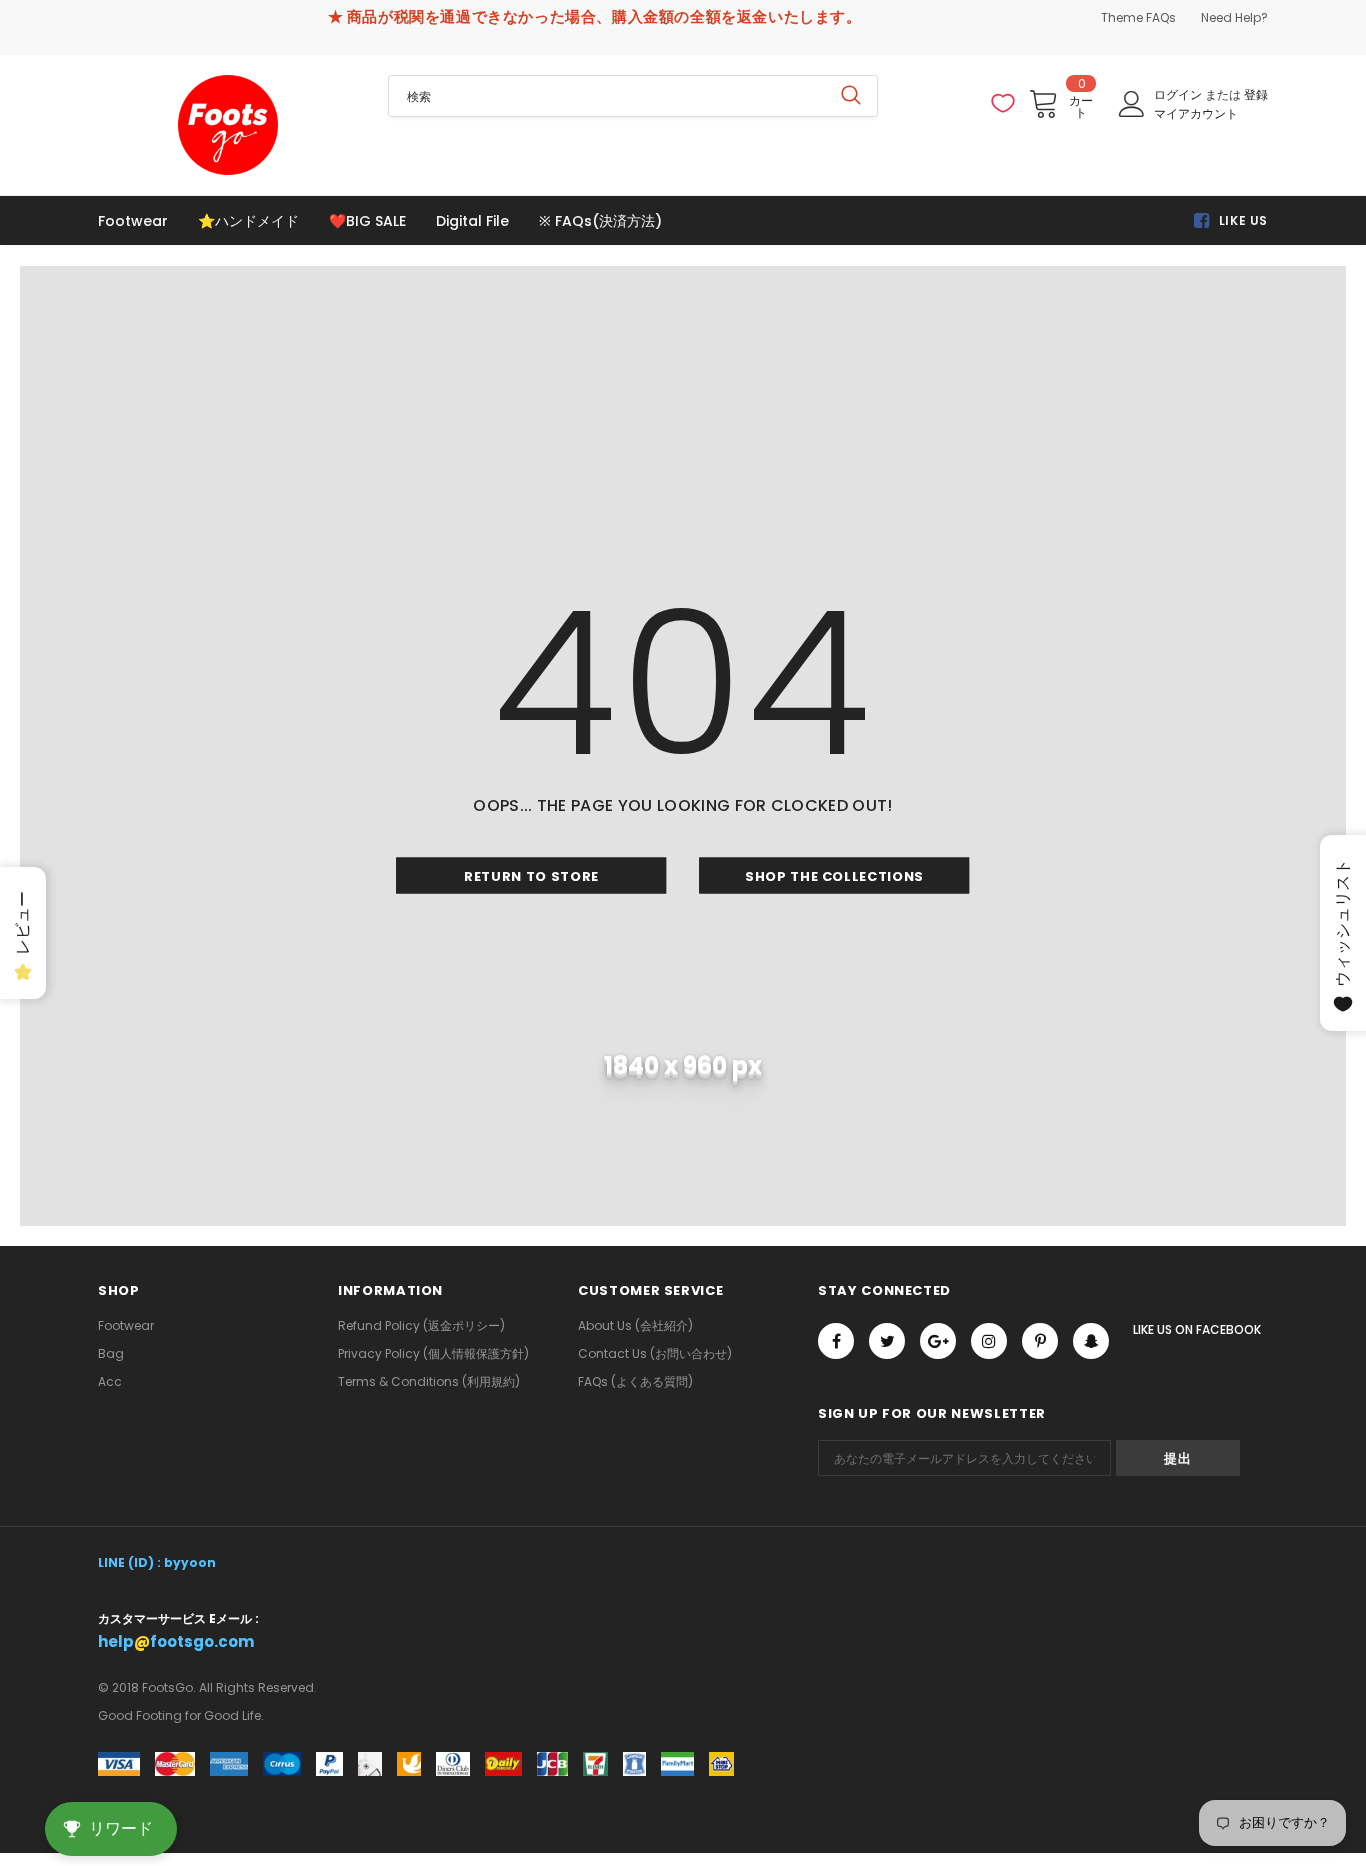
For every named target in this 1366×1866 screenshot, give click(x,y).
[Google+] (938, 1341)
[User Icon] (1132, 104)
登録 (1256, 94)
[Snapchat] (1091, 1341)
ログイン (1179, 94)
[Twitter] (887, 1341)
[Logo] (228, 125)
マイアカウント (1196, 113)
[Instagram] (989, 1341)
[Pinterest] (1040, 1341)
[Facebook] (836, 1341)
